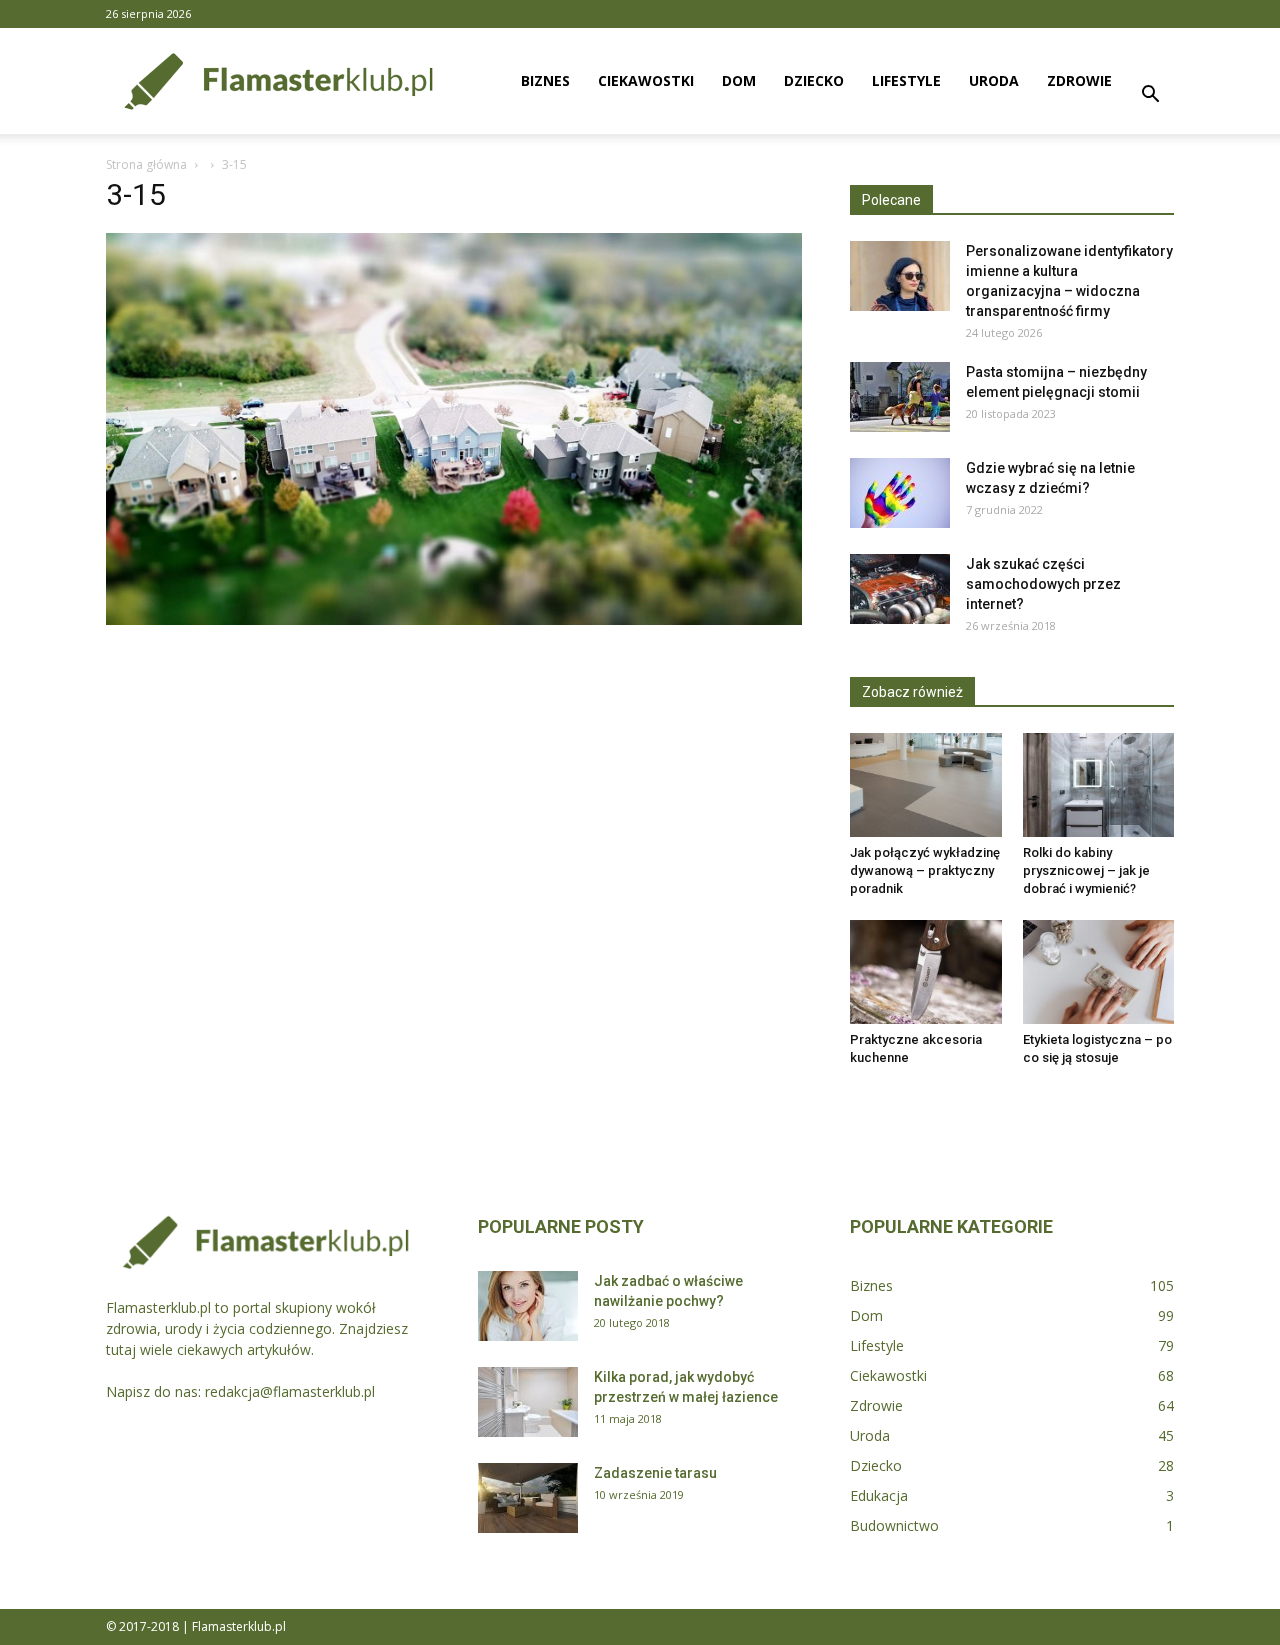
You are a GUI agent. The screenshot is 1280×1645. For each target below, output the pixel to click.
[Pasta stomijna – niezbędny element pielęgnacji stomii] (900, 397)
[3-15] (454, 620)
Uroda (994, 80)
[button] (1150, 96)
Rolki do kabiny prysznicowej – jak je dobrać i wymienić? (1086, 870)
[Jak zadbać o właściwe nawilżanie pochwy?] (528, 1306)
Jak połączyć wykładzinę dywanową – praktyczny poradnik (925, 870)
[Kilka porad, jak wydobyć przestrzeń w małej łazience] (528, 1402)
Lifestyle (906, 80)
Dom (739, 80)
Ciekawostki (646, 80)
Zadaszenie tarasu (655, 1473)
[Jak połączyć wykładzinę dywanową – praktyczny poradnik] (926, 785)
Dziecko (814, 80)
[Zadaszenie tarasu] (528, 1498)
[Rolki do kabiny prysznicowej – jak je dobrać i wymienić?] (1099, 785)
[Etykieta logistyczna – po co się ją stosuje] (1099, 972)
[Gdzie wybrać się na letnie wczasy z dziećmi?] (900, 493)
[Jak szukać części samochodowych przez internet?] (900, 589)
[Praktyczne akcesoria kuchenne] (926, 972)
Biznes (545, 80)
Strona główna (146, 164)
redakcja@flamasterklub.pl (290, 1391)
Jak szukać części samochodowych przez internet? (1043, 584)
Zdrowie (1079, 80)
